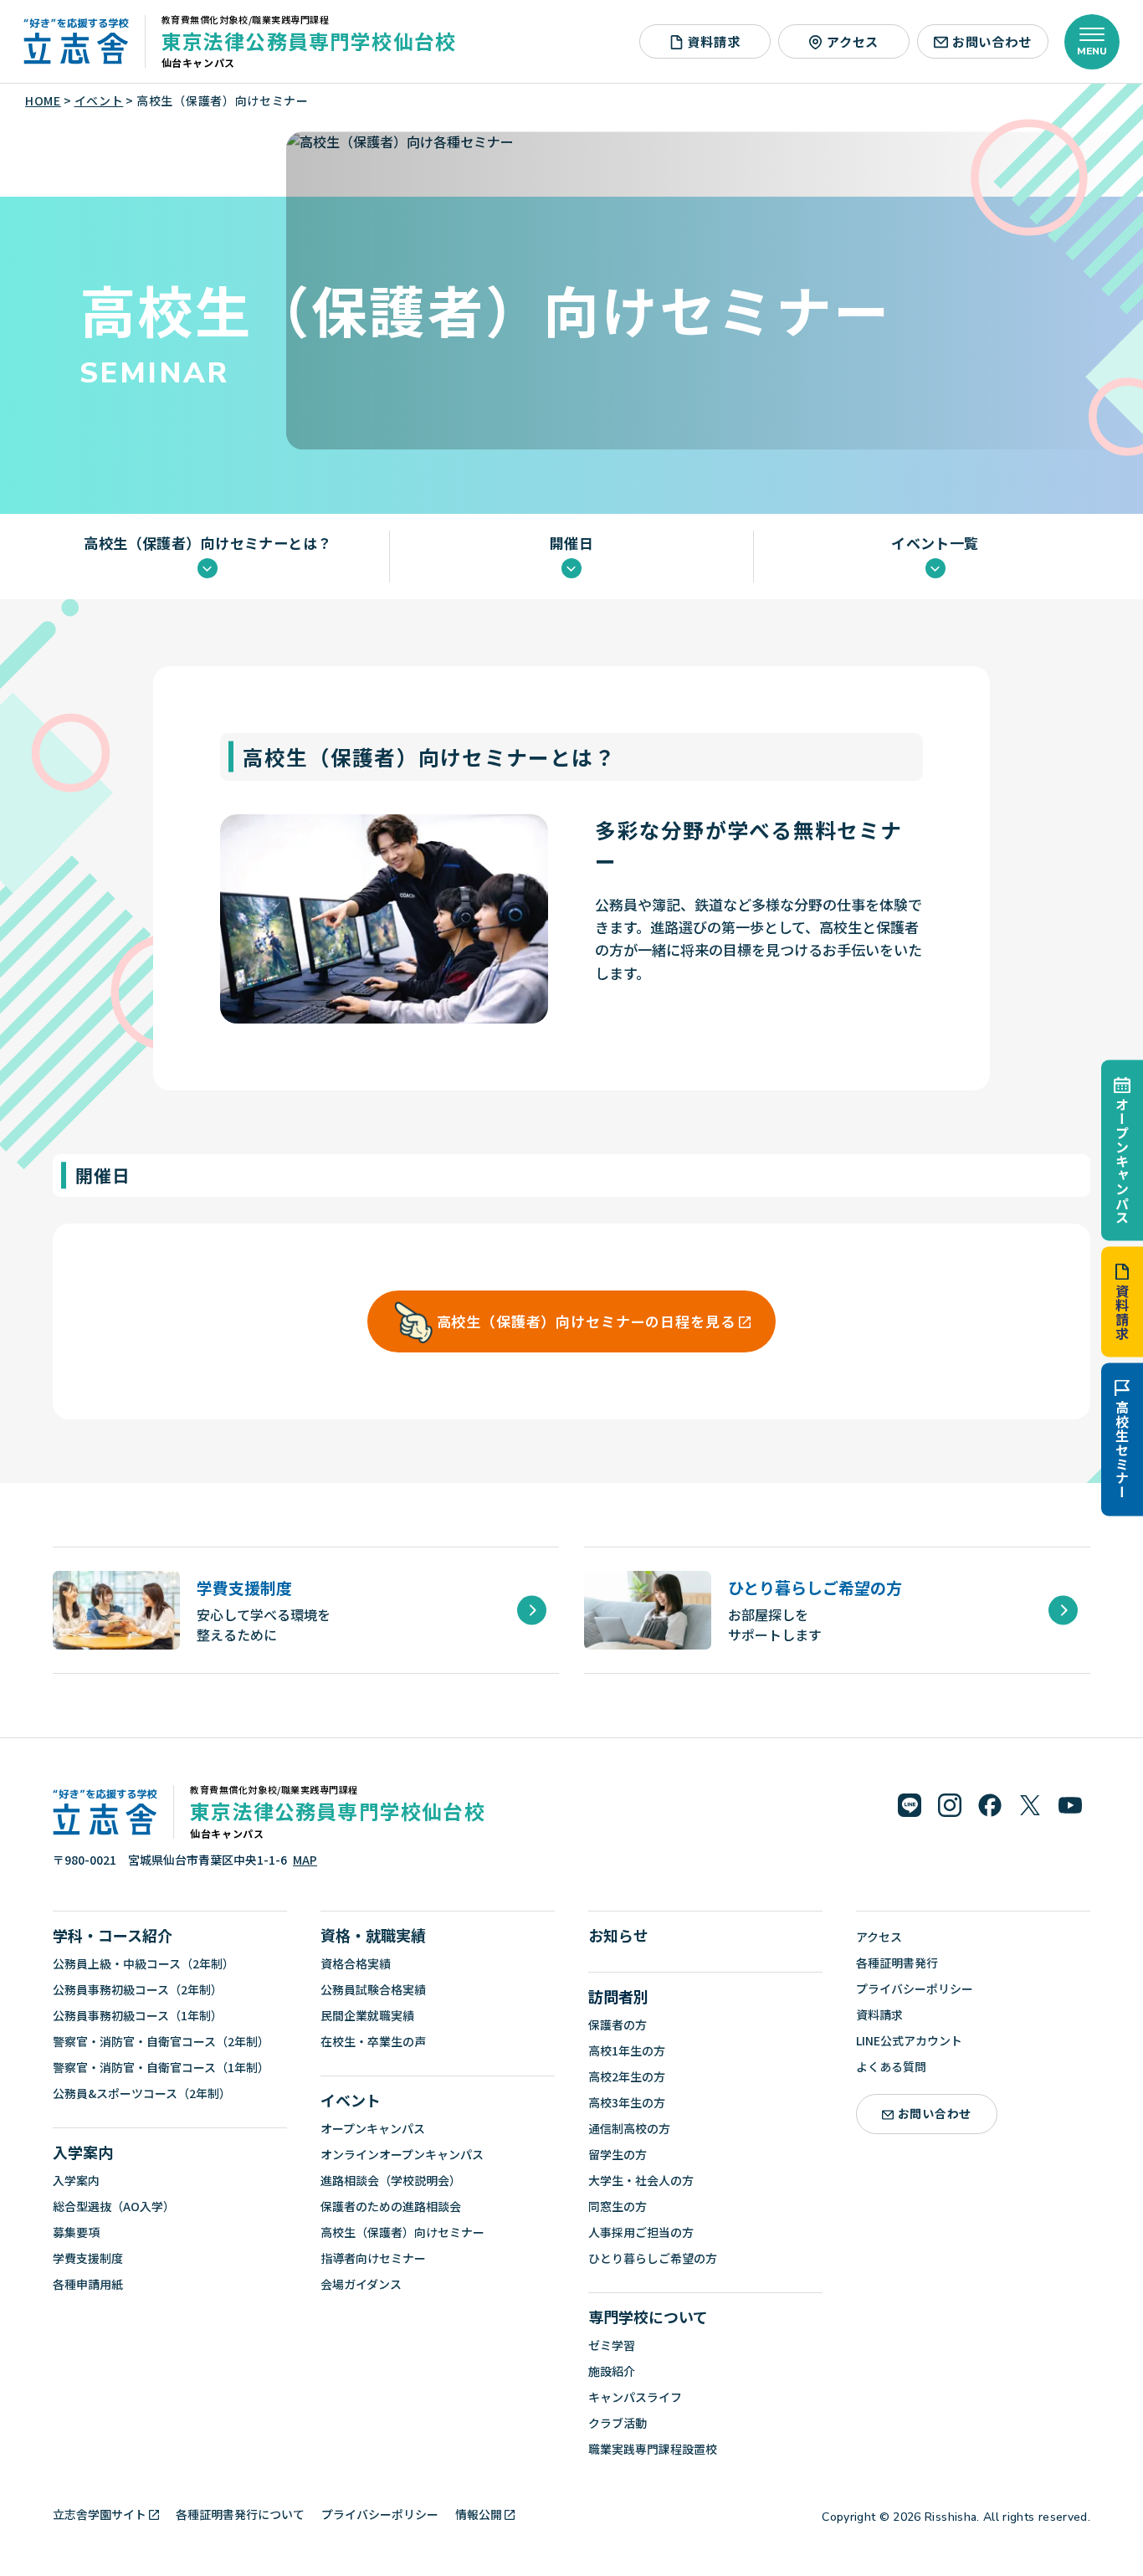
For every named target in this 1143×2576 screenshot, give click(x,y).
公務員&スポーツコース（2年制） (142, 2093)
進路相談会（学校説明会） (391, 2180)
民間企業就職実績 (367, 2015)
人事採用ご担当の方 (641, 2232)
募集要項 (76, 2232)
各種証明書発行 (897, 1963)
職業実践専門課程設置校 (653, 2449)
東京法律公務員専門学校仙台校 (309, 41)
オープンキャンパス (1122, 1160)
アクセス (853, 41)
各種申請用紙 (88, 2284)
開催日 (571, 544)
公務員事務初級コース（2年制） (138, 1989)
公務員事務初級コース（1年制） (138, 2015)
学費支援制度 (88, 2258)
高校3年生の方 (627, 2102)
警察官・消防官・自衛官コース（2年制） (161, 2041)
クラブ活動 (618, 2423)
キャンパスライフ (635, 2397)
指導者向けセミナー (373, 2258)
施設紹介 (612, 2371)
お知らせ (618, 1935)
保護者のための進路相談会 (391, 2206)
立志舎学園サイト (100, 2514)
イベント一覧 (935, 544)
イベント (351, 2100)
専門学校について (648, 2317)
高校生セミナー (1122, 1450)
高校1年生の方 (627, 2050)
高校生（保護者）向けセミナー (402, 2232)
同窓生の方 (618, 2206)
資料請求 (1122, 1313)
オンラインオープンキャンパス (402, 2154)
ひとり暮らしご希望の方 (653, 2258)
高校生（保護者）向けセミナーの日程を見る (586, 1321)
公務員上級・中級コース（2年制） (144, 1963)
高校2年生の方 (627, 2076)
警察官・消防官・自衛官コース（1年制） (161, 2067)
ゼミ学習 (612, 2345)
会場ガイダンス (361, 2284)
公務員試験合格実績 (373, 1989)
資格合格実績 (356, 1963)
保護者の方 (618, 2024)
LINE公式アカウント (909, 2040)
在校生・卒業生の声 (373, 2041)
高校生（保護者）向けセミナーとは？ (208, 544)
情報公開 (479, 2514)
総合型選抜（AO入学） (114, 2206)
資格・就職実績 (373, 1935)
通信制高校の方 (629, 2128)
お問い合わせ (992, 41)
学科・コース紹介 (113, 1935)
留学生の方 (618, 2154)
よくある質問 (891, 2066)
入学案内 (83, 2152)
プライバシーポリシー (915, 1988)
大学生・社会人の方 (641, 2180)
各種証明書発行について (240, 2514)
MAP (305, 1860)
